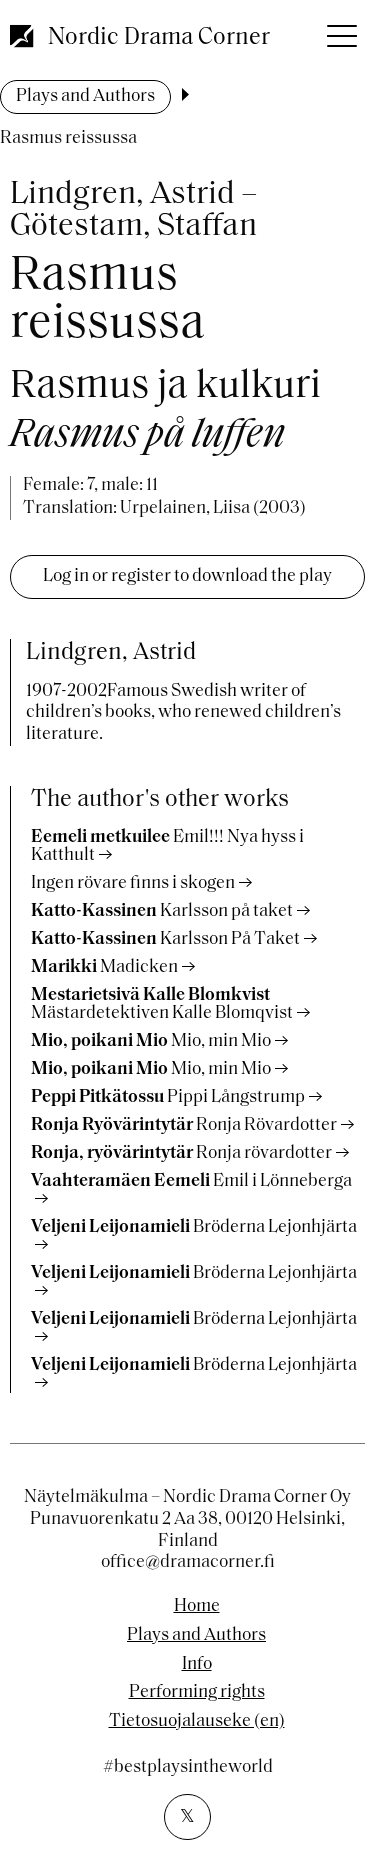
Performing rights (197, 1693)
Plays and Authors (85, 97)
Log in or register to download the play (187, 577)
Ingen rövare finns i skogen (133, 884)
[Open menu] (340, 30)
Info (197, 1665)
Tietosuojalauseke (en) (197, 1722)
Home (197, 1607)
